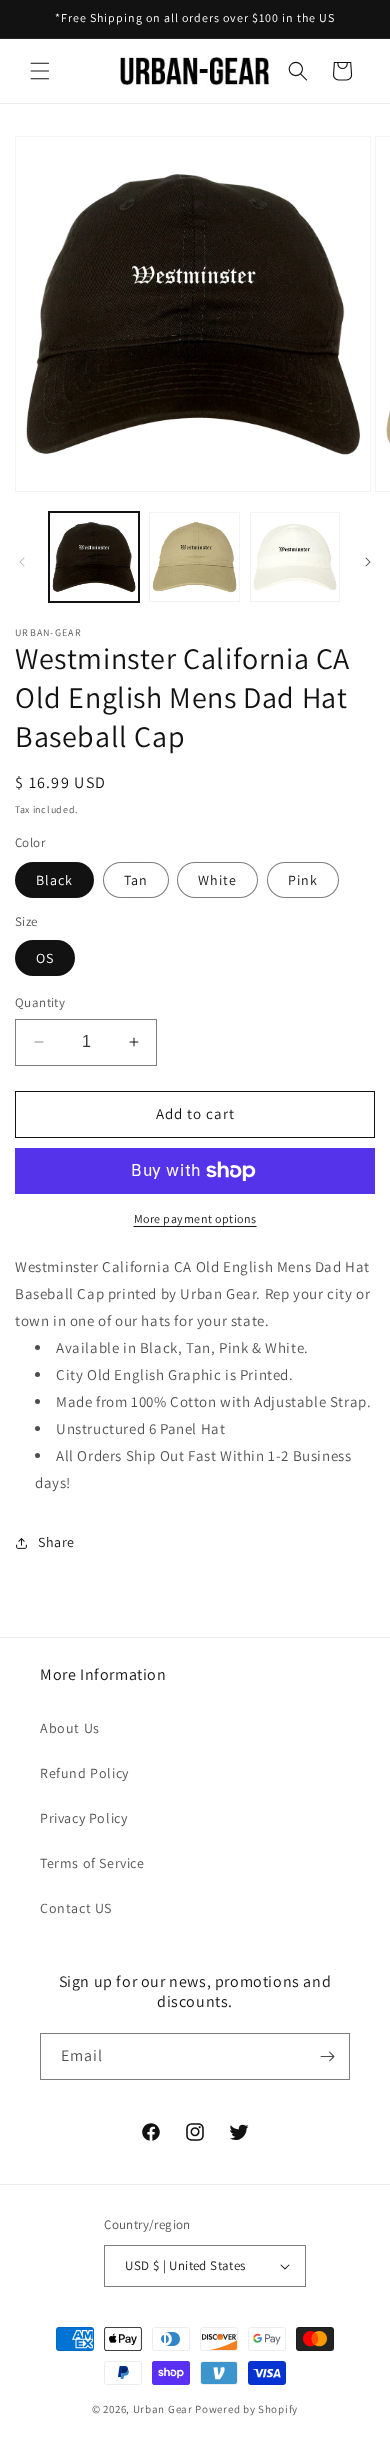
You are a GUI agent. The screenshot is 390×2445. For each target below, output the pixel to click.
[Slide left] (22, 562)
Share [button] (56, 1542)
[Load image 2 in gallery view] (194, 557)
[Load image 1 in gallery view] (94, 557)
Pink (303, 880)
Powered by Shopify (246, 2409)
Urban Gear (163, 2409)
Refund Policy (84, 1773)
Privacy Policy (83, 1818)
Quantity (40, 1002)
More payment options (195, 1218)
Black (54, 880)
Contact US (76, 1908)
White (217, 880)
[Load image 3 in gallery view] (295, 557)
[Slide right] (368, 562)
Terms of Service (92, 1863)
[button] (40, 71)
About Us (70, 1728)
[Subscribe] (327, 2056)
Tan (136, 880)
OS (45, 958)
